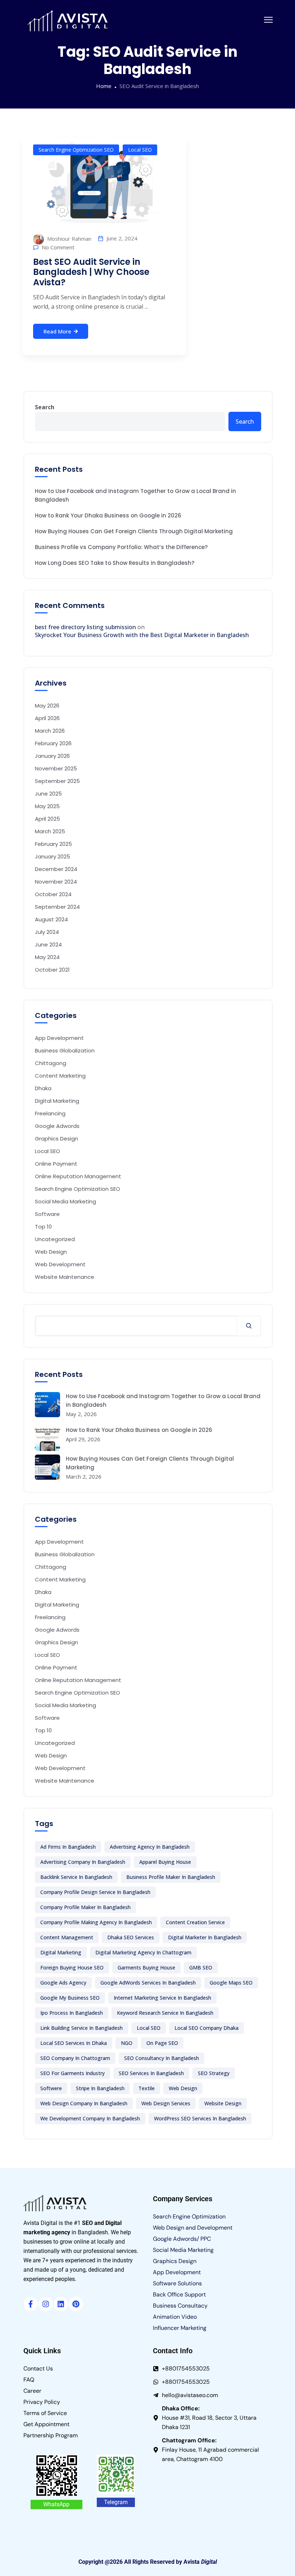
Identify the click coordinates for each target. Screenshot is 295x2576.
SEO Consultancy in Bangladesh (162, 2058)
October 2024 (53, 894)
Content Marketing (60, 1076)
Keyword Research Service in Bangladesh (165, 2013)
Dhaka (43, 1088)
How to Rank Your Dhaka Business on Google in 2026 (108, 515)
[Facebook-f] (31, 2304)
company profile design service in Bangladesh (95, 1892)
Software (47, 1214)
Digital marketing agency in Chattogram (143, 1952)
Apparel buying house (165, 1862)
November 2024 (56, 882)
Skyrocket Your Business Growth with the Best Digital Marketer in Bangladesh (142, 635)
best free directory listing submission (85, 627)
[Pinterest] (76, 2304)
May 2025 (47, 806)
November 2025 (56, 768)
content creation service (195, 1922)
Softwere (51, 2088)
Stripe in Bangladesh (100, 2088)
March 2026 (50, 731)
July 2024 (47, 932)
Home (104, 86)
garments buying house (146, 1967)
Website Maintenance (65, 1277)
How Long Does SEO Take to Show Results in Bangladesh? (115, 563)
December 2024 (56, 869)
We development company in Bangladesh (90, 2118)
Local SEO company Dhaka (206, 2028)
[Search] (249, 1326)
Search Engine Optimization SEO (76, 150)
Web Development (60, 1264)
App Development (59, 1038)
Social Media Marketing (65, 1201)
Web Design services (166, 2103)
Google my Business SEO (70, 1998)
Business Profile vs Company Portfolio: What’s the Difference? (121, 547)
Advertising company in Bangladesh (83, 1862)
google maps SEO (231, 1983)
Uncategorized (55, 1239)
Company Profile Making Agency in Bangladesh (96, 1922)
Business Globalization (65, 1050)
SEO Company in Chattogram (75, 2058)
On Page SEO (162, 2043)
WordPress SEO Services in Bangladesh (200, 2118)
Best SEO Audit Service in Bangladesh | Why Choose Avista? (91, 272)
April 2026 (47, 718)
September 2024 (57, 907)
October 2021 (52, 970)
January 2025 (53, 856)
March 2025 (50, 831)
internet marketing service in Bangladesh (162, 1998)
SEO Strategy (214, 2073)
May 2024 (47, 957)
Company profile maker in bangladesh (85, 1907)
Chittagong (51, 1063)
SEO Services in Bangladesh (151, 2073)
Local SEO (140, 150)
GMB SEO (201, 1967)
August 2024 (51, 919)
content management (67, 1937)
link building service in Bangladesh (81, 2028)
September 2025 (57, 781)
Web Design (51, 1252)
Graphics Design (56, 1139)
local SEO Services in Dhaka (74, 2043)
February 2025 (53, 844)
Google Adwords (57, 1126)
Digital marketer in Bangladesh (205, 1937)
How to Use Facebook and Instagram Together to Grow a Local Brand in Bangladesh (135, 495)
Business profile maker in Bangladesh (171, 1877)
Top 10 (43, 1227)
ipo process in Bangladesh (72, 2013)
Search (45, 407)
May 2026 (47, 706)
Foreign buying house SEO (72, 1967)
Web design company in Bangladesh (84, 2103)
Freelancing (50, 1113)
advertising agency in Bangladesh (150, 1847)
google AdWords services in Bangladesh (148, 1983)
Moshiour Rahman (69, 239)
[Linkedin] (61, 2304)
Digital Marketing (57, 1101)
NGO (127, 2043)
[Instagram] (46, 2304)
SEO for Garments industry (72, 2073)
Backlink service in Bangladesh (76, 1877)
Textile (147, 2088)
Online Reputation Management (78, 1176)
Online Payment (56, 1164)
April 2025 (47, 819)
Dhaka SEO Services (131, 1937)
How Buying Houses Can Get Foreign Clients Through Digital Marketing (134, 531)
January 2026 (52, 756)
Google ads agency (63, 1983)
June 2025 (48, 794)
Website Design (223, 2103)
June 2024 (48, 944)
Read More (57, 331)
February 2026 (53, 743)
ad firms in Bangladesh (68, 1847)
